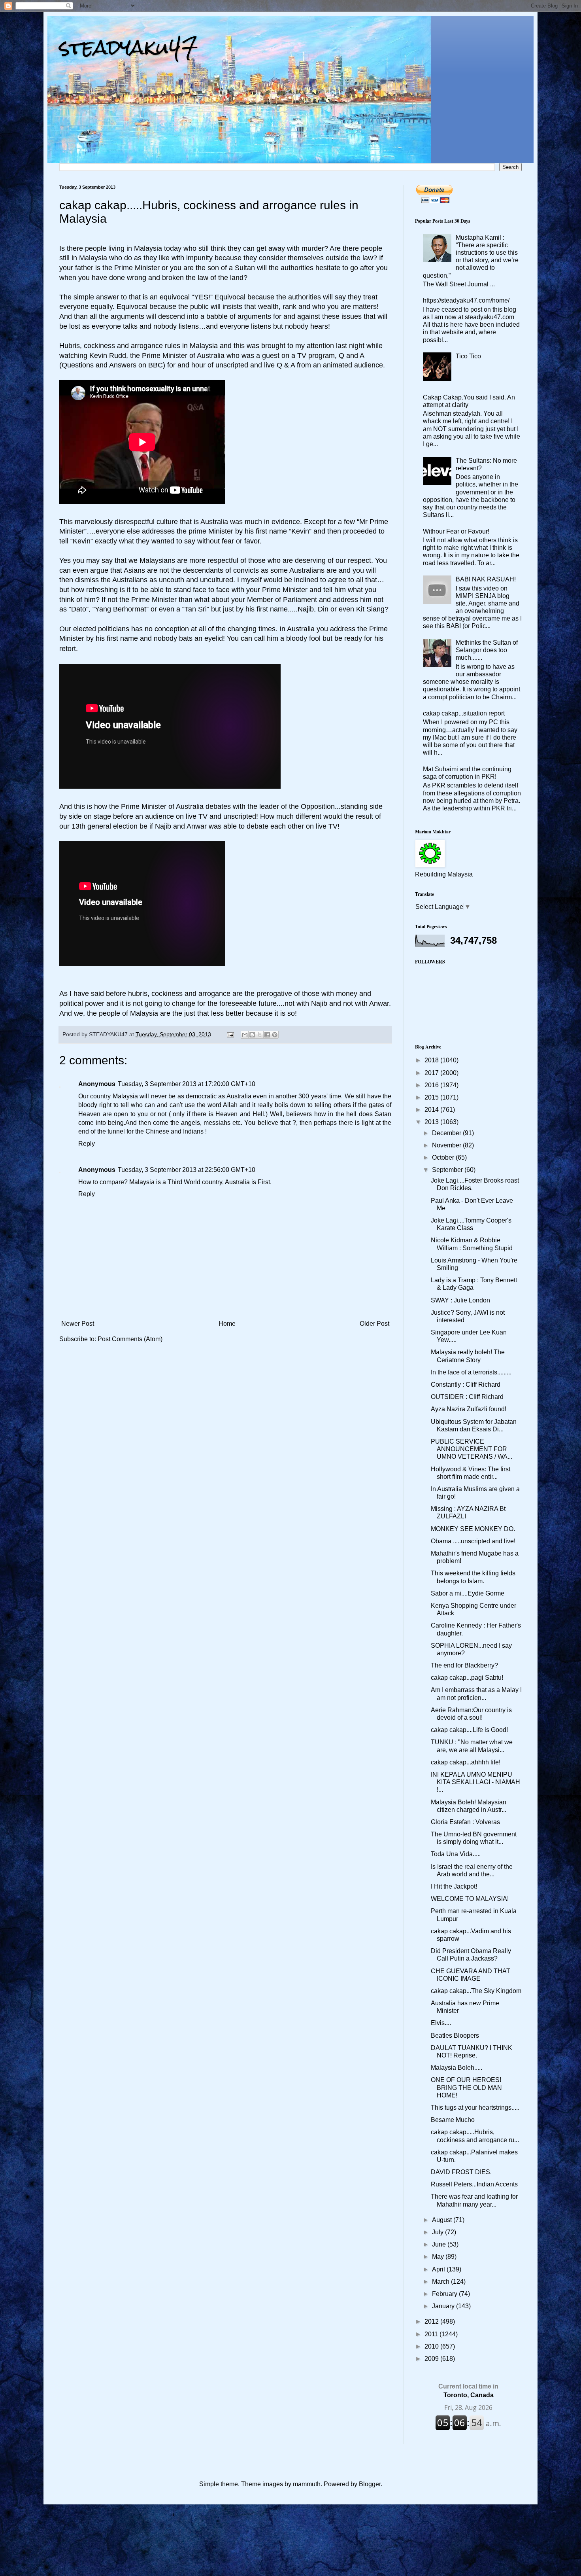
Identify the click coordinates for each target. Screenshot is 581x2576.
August (443, 2220)
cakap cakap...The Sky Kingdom (476, 1991)
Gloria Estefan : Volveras (465, 1822)
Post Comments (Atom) (130, 1339)
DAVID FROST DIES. (461, 2172)
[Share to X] (260, 1035)
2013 (432, 1122)
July (439, 2232)
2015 (432, 1097)
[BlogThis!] (252, 1035)
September (448, 1170)
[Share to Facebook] (267, 1035)
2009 (432, 2359)
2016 (432, 1085)
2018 (432, 1060)
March (441, 2282)
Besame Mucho (453, 2120)
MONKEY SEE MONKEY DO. (473, 1529)
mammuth (307, 2484)
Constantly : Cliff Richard (466, 1385)
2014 (432, 1110)
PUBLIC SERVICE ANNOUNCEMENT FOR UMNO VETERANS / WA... (472, 1449)
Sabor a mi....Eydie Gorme (468, 1593)
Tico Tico (468, 356)
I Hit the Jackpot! (454, 1886)
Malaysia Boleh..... (456, 2068)
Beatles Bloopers (455, 2036)
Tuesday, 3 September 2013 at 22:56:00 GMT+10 (187, 1170)
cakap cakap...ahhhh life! (466, 1762)
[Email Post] (230, 1034)
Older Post (374, 1324)
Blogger (370, 2484)
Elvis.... (441, 2023)
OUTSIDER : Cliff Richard (467, 1397)
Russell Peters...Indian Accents (474, 2184)
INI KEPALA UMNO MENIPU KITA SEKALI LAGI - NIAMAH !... (475, 1782)
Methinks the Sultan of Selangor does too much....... (487, 650)
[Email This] (245, 1035)
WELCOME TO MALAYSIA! (470, 1899)
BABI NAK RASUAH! (486, 579)
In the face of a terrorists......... (471, 1372)
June (440, 2244)
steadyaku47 (128, 47)
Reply (87, 1144)
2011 (432, 2334)
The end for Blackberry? (464, 1665)
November (447, 1145)
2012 (432, 2321)
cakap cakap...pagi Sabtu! (467, 1678)
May (439, 2257)
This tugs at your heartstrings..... (475, 2108)
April (439, 2269)
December (447, 1133)
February (445, 2294)
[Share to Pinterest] (275, 1035)
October (444, 1157)
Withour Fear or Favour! (456, 531)
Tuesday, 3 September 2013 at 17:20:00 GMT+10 (187, 1084)
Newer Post (78, 1324)
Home (227, 1324)
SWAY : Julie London (460, 1300)
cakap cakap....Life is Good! (469, 1730)
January (444, 2306)
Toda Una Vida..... (456, 1854)
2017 (432, 1073)
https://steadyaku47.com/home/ (466, 300)
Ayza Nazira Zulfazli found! (469, 1409)
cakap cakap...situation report (464, 713)
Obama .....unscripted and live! (473, 1541)
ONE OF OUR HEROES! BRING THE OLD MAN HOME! (466, 2087)
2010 (432, 2346)
